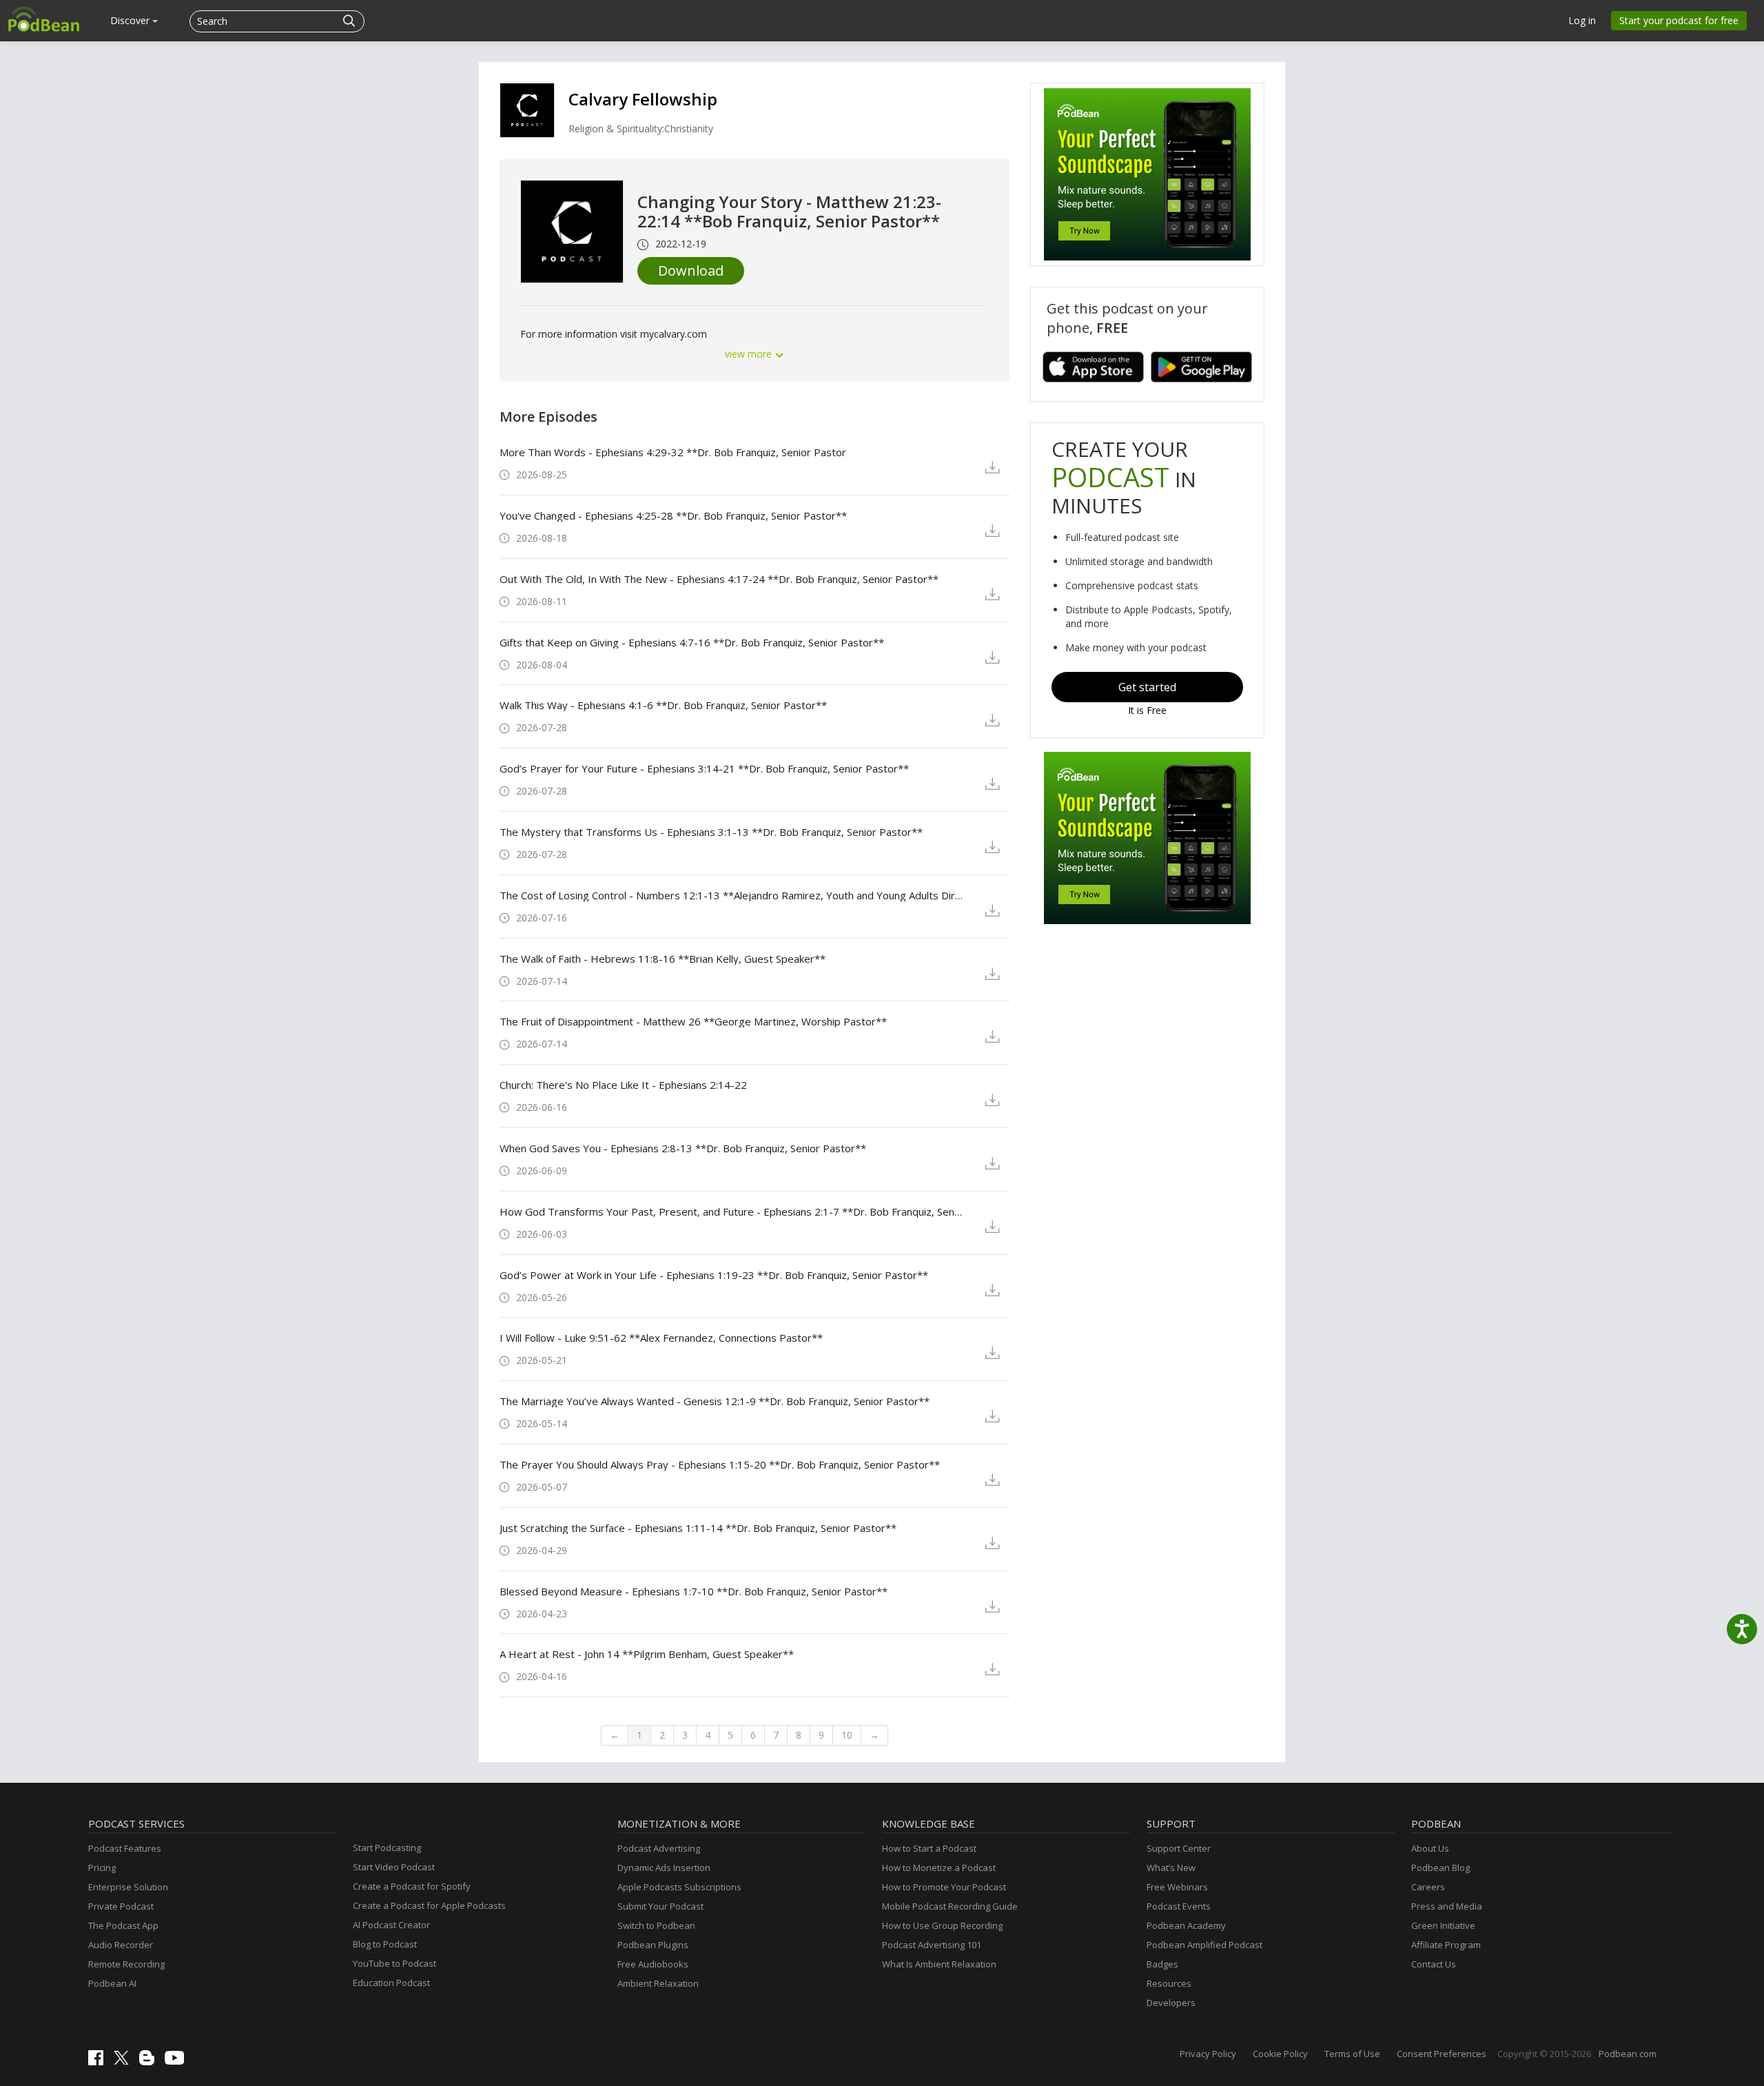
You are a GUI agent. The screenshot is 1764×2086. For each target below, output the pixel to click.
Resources (1169, 1983)
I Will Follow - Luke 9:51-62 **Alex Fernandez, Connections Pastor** (661, 1338)
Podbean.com (1628, 2054)
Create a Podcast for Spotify (412, 1886)
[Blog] (150, 2062)
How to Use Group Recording (942, 1925)
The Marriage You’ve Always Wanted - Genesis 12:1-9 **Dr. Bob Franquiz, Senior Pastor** (715, 1401)
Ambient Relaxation (658, 1983)
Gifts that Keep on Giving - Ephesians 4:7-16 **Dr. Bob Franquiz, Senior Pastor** (692, 642)
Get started (1147, 687)
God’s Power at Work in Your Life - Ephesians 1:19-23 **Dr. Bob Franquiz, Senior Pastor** (714, 1275)
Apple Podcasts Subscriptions (679, 1887)
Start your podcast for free (1679, 20)
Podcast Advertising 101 (932, 1945)
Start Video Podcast (394, 1867)
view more (750, 354)
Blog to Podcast (385, 1944)
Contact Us (1434, 1964)
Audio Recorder (121, 1945)
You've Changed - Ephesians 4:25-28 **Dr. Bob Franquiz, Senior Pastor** (673, 515)
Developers (1171, 2003)
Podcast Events (1179, 1906)
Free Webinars (1177, 1887)
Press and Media (1447, 1906)
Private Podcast (121, 1906)
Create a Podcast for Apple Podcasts (429, 1905)
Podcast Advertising (659, 1848)
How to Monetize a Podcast (939, 1868)
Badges (1162, 1964)
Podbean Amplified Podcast (1204, 1945)
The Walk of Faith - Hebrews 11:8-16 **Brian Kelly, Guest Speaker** (663, 959)
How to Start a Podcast (929, 1848)
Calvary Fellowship (643, 99)
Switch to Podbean (656, 1925)
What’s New (1171, 1868)
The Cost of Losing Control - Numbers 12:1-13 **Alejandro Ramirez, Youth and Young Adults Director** (731, 895)
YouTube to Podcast (394, 1963)
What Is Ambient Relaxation (939, 1964)
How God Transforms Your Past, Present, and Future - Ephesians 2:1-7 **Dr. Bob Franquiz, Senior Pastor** (731, 1211)
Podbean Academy (1186, 1925)
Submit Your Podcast (660, 1906)
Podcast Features (125, 1848)
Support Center (1179, 1848)
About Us (1430, 1848)
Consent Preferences (1442, 2054)
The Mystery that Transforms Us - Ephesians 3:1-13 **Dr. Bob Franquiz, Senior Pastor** (711, 832)
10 (847, 1735)
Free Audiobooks (653, 1964)
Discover (131, 20)
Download (691, 270)
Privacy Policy (1208, 2054)
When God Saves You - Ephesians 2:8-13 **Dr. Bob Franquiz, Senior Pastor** (683, 1148)
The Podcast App (123, 1925)
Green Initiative (1443, 1925)
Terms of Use (1352, 2054)
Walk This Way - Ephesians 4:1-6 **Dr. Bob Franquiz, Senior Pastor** (663, 705)
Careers (1428, 1887)
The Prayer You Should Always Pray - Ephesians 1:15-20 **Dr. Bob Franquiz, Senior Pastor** (720, 1464)
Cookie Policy (1280, 2054)
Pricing (102, 1868)
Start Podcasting (387, 1848)
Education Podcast (391, 1983)
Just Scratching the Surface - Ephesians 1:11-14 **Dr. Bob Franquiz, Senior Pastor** (698, 1528)
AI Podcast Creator (391, 1925)
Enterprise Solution (128, 1887)
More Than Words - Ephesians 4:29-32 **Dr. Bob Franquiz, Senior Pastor (673, 452)
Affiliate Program (1446, 1945)
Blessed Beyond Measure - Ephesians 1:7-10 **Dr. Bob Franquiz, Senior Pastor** (694, 1591)
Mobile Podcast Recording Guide (950, 1906)
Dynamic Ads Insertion (664, 1868)
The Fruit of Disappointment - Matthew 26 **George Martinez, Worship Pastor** (693, 1021)
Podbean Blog (1440, 1868)
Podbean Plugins (653, 1945)
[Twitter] (125, 2061)
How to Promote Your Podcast (944, 1887)
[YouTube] (178, 2061)
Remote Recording (126, 1964)
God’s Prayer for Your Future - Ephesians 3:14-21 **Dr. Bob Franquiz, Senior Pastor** (704, 768)
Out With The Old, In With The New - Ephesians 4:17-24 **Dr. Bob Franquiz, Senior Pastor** (719, 579)
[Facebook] (99, 2062)
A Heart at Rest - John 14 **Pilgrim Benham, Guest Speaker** (647, 1654)
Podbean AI (112, 1983)
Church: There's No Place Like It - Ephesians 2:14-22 (623, 1085)
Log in (1582, 20)
